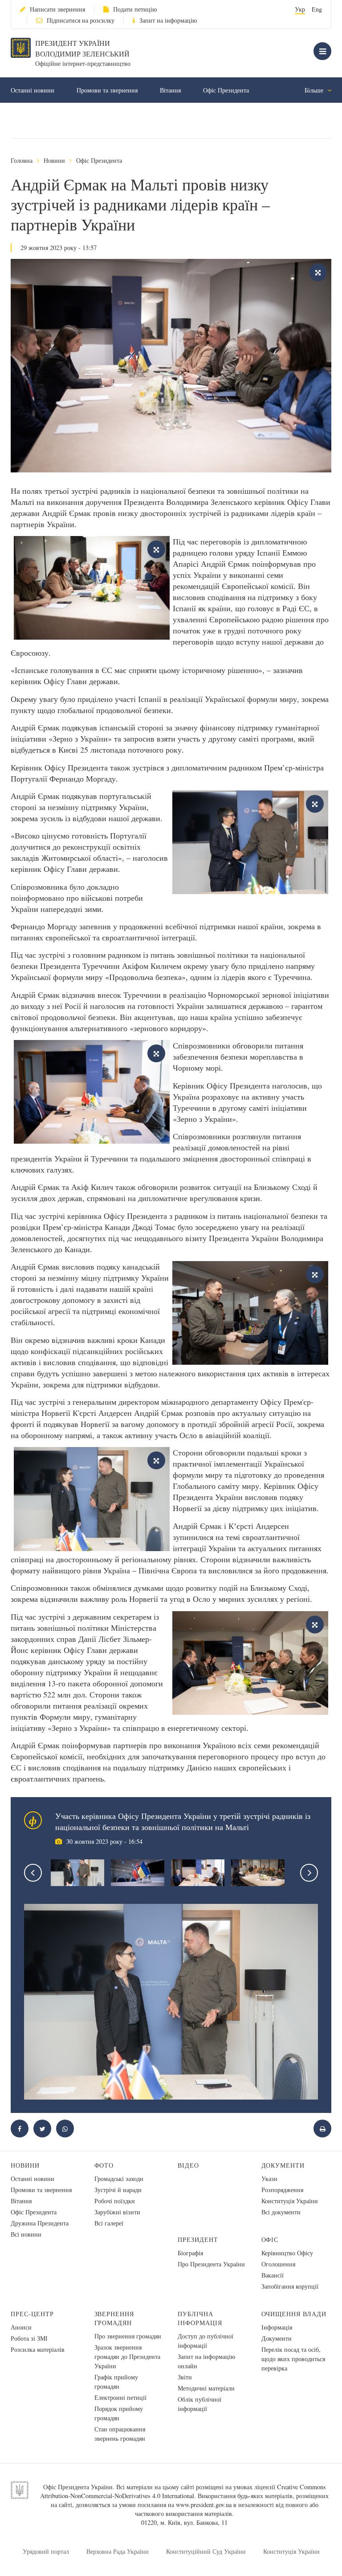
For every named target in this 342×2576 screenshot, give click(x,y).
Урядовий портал (46, 2551)
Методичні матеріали (206, 2388)
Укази (269, 2179)
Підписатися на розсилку (81, 20)
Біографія (190, 2253)
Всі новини (26, 2234)
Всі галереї (109, 2223)
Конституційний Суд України (206, 2551)
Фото (104, 2165)
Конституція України (290, 2201)
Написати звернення (57, 9)
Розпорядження (282, 2190)
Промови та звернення (107, 90)
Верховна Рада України (118, 2551)
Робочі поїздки (115, 2201)
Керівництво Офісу (287, 2253)
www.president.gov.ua (204, 2505)
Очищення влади (294, 2314)
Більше (315, 90)
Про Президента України (211, 2264)
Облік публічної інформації (199, 2404)
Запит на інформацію (168, 20)
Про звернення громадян (128, 2336)
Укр (300, 9)
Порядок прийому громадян (119, 2413)
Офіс (270, 2239)
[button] (42, 2129)
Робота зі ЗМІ (29, 2338)
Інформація (277, 2327)
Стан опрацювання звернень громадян (120, 2434)
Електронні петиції (120, 2397)
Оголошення (278, 2264)
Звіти (185, 2377)
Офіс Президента (226, 90)
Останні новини (33, 90)
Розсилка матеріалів (38, 2349)
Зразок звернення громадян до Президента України (127, 2356)
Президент (198, 2239)
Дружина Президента (40, 2223)
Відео (188, 2165)
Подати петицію (135, 9)
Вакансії (273, 2275)
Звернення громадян (114, 2318)
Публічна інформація (200, 2318)
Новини (54, 160)
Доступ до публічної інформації (206, 2341)
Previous (33, 1873)
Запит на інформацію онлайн (206, 2361)
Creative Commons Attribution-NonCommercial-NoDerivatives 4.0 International (183, 2491)
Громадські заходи (119, 2179)
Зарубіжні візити (117, 2212)
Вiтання (170, 90)
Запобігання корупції (290, 2286)
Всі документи (281, 2212)
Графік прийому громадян (116, 2382)
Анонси (21, 2327)
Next (309, 1873)
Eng (317, 9)
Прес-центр (32, 2314)
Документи (283, 2165)
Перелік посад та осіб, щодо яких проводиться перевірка (293, 2359)
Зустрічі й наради (118, 2190)
